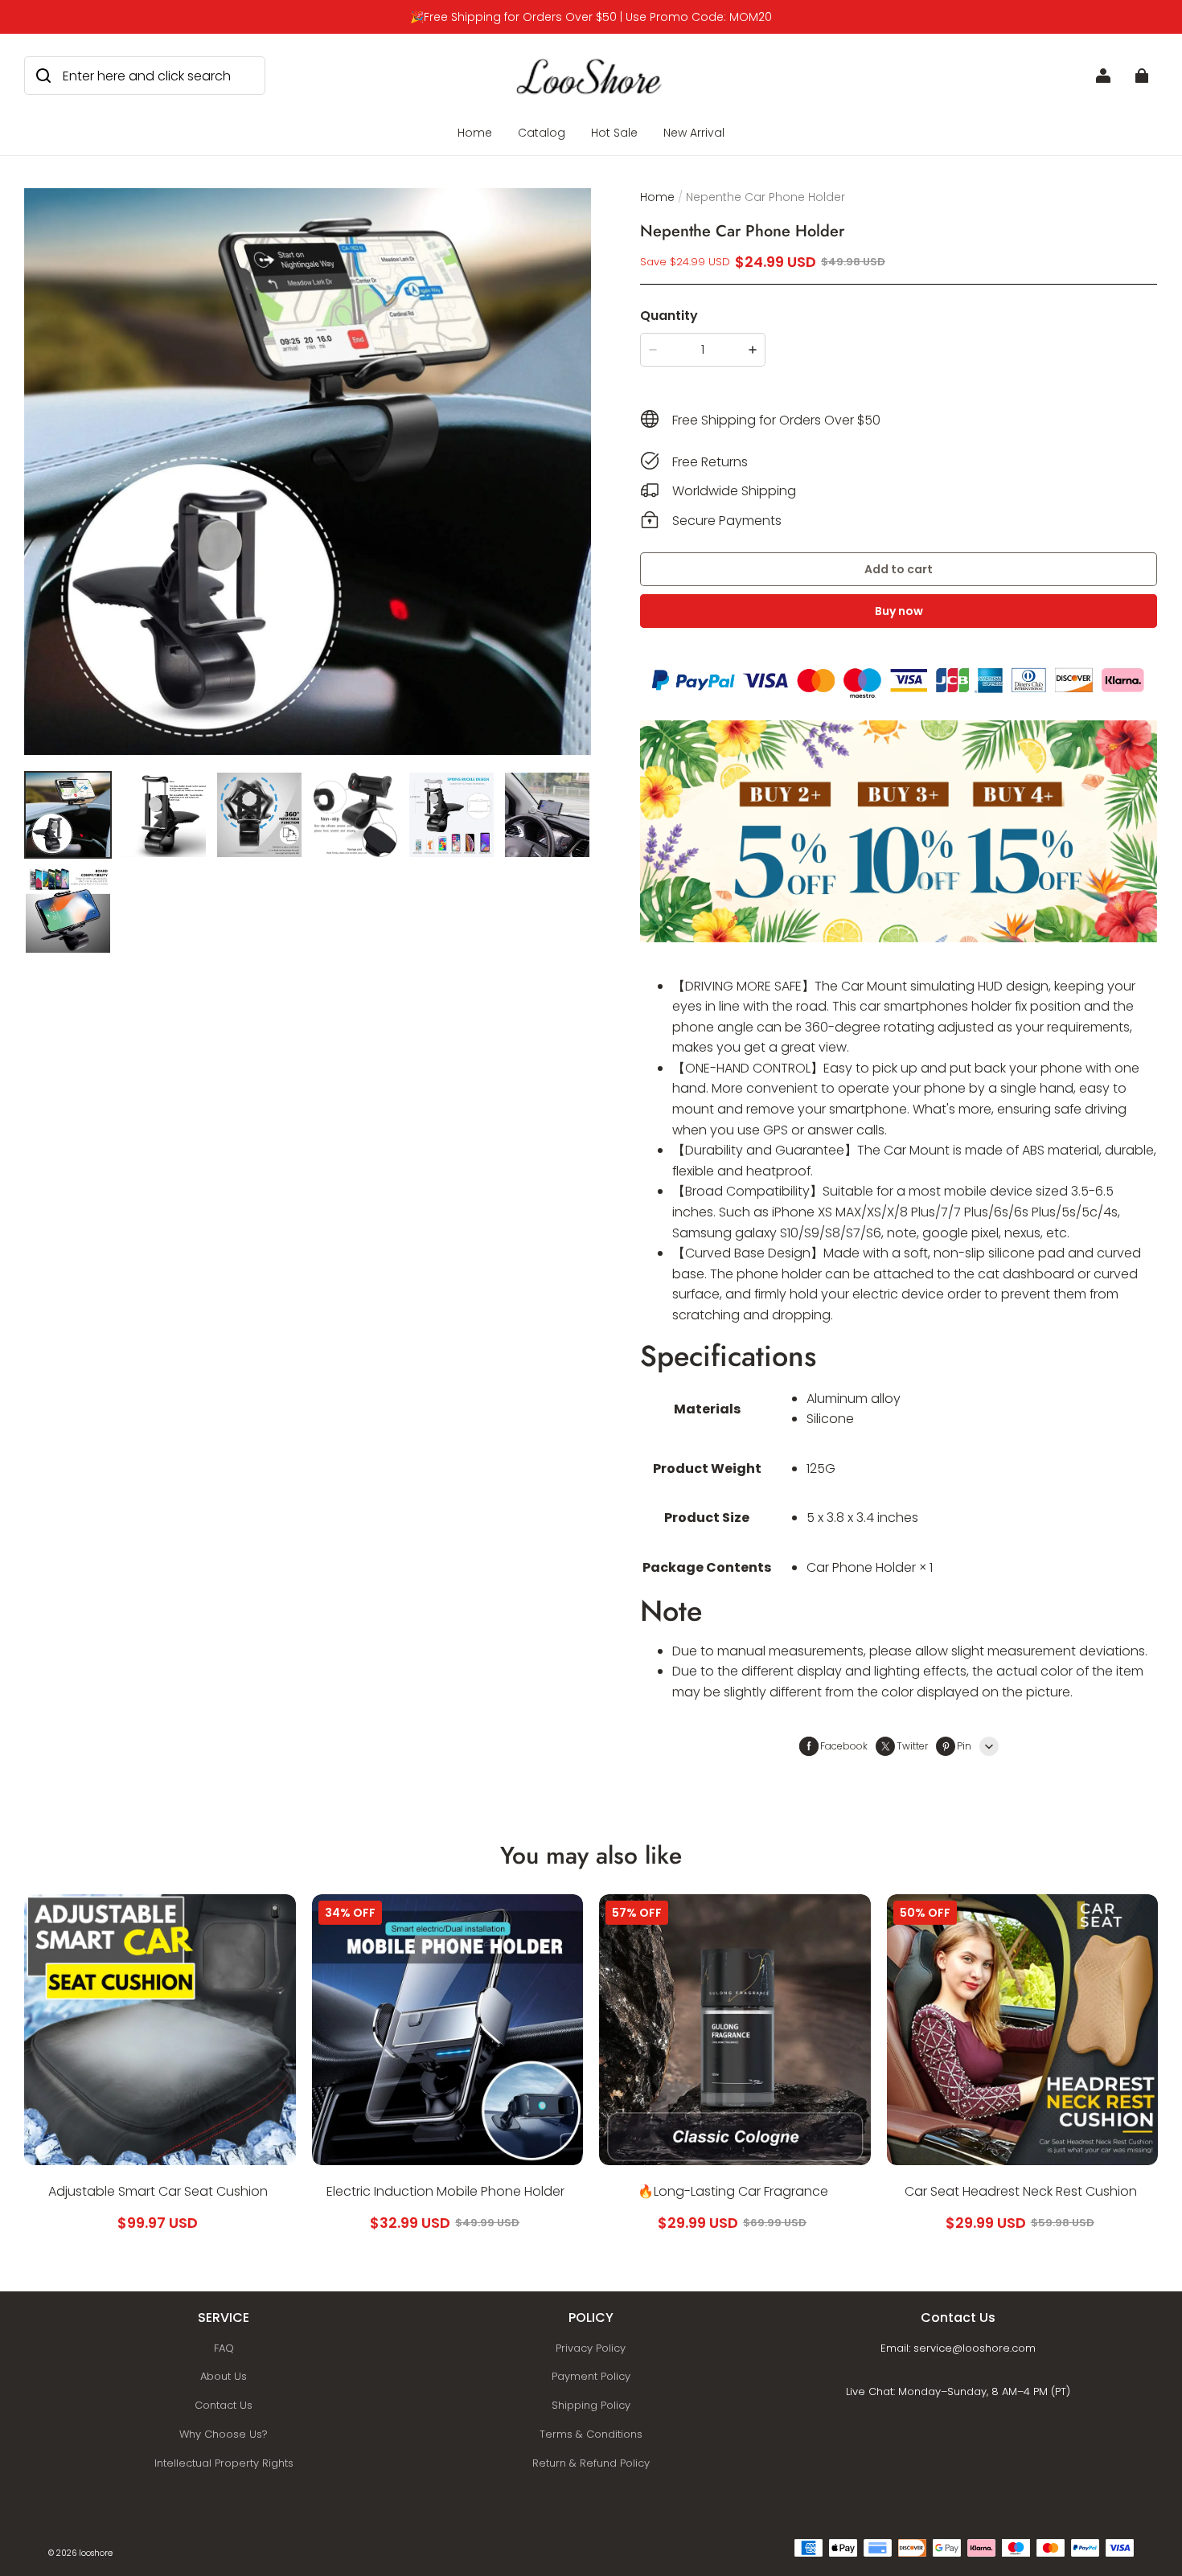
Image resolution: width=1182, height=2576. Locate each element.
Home (475, 133)
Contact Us (224, 2405)
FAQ (224, 2348)
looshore (96, 2553)
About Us (224, 2376)
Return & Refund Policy (591, 2463)
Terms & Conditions (591, 2434)
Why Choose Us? (224, 2434)
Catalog (542, 133)
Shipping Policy (591, 2405)
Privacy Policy (591, 2348)
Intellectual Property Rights (224, 2463)
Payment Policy (591, 2376)
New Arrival (694, 133)
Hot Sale (614, 133)
